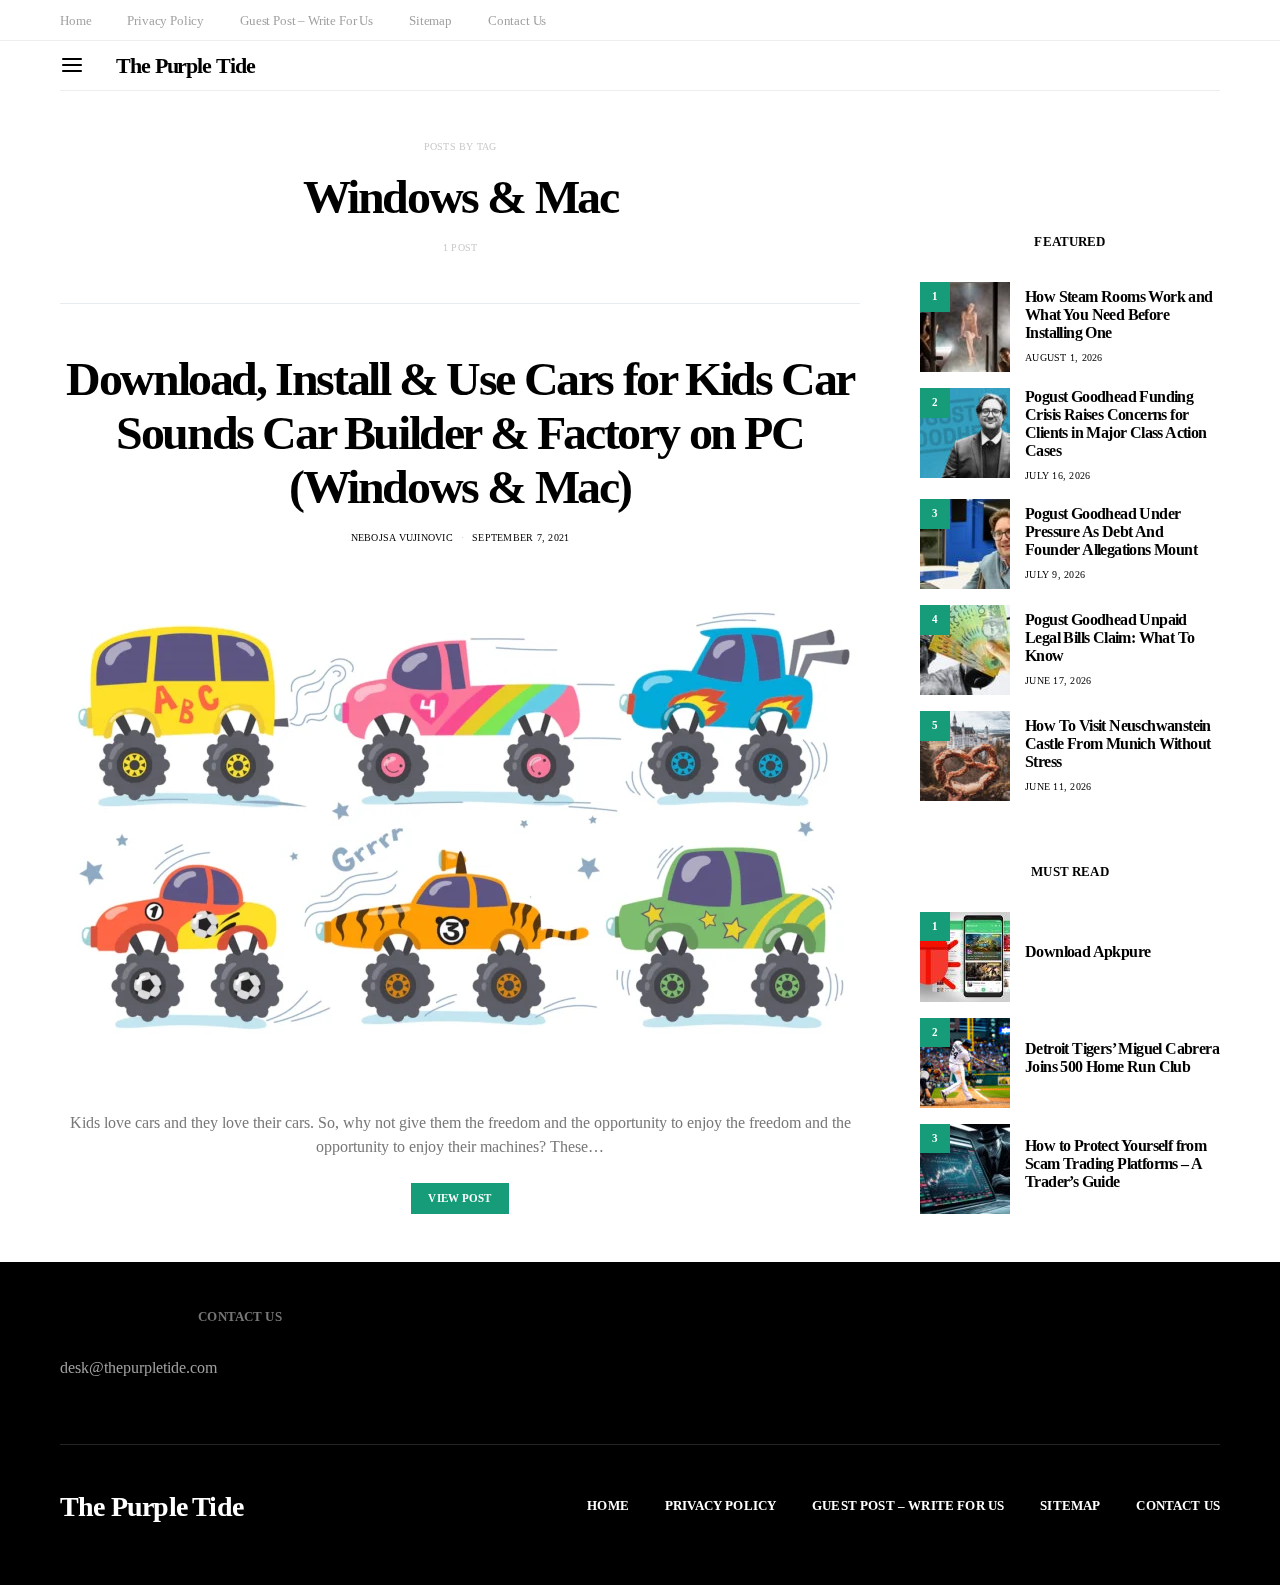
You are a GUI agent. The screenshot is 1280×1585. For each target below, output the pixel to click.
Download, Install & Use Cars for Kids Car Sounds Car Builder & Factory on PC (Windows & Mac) (460, 432)
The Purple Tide (185, 65)
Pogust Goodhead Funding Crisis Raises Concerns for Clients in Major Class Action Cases (1116, 423)
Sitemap (430, 20)
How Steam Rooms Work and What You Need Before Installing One (1119, 314)
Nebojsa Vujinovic (402, 537)
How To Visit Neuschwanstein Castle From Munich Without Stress (1118, 743)
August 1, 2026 (1064, 357)
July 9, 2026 (1055, 574)
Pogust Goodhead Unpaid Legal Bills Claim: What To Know (1109, 637)
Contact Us (517, 20)
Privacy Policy (165, 20)
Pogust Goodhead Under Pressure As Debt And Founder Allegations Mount (1111, 531)
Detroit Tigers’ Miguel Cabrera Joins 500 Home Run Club (1122, 1058)
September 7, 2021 (520, 537)
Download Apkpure (1087, 952)
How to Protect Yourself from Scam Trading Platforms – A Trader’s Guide (1115, 1164)
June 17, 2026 (1058, 680)
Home (75, 20)
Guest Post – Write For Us (306, 20)
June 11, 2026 (1058, 786)
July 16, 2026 (1057, 475)
